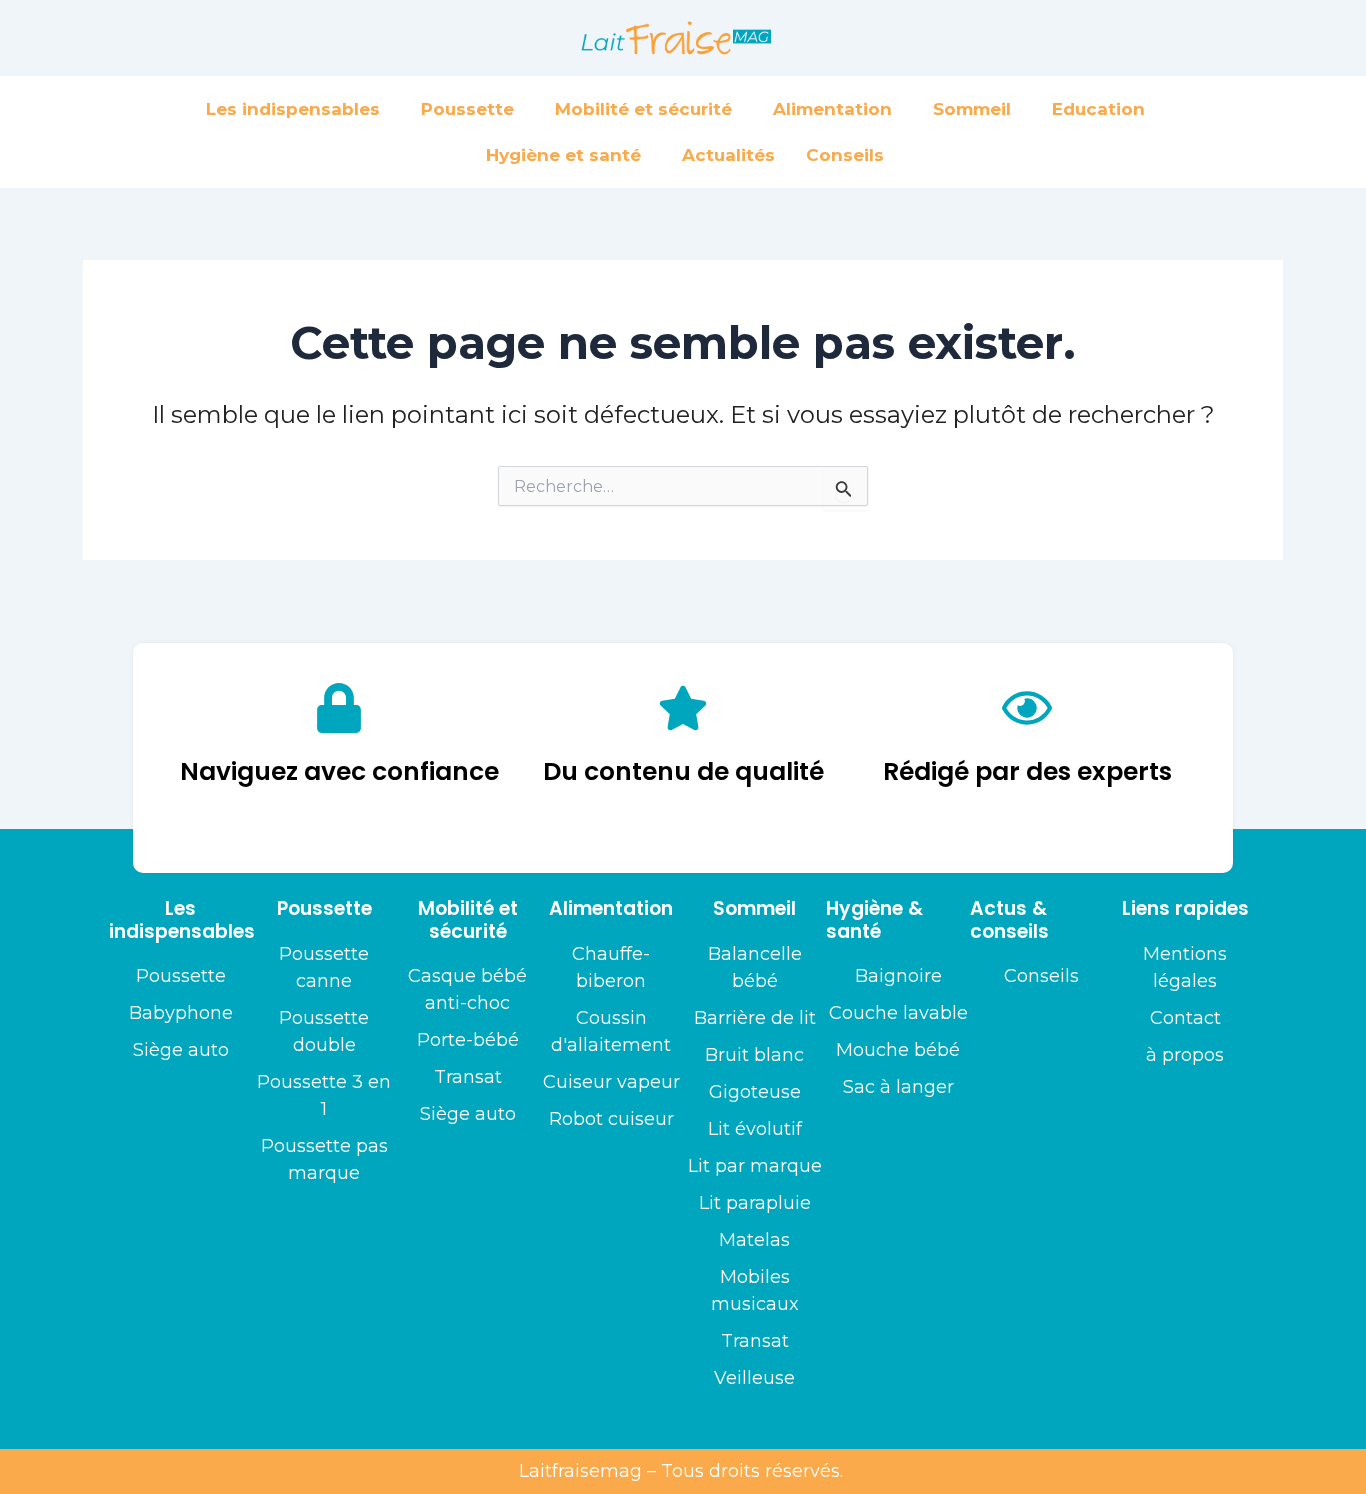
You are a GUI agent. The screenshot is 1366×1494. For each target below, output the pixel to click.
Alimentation (832, 109)
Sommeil (972, 109)
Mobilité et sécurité (643, 109)
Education (1098, 109)
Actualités (728, 155)
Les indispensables (293, 109)
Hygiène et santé (563, 155)
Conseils (845, 155)
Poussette (467, 109)
